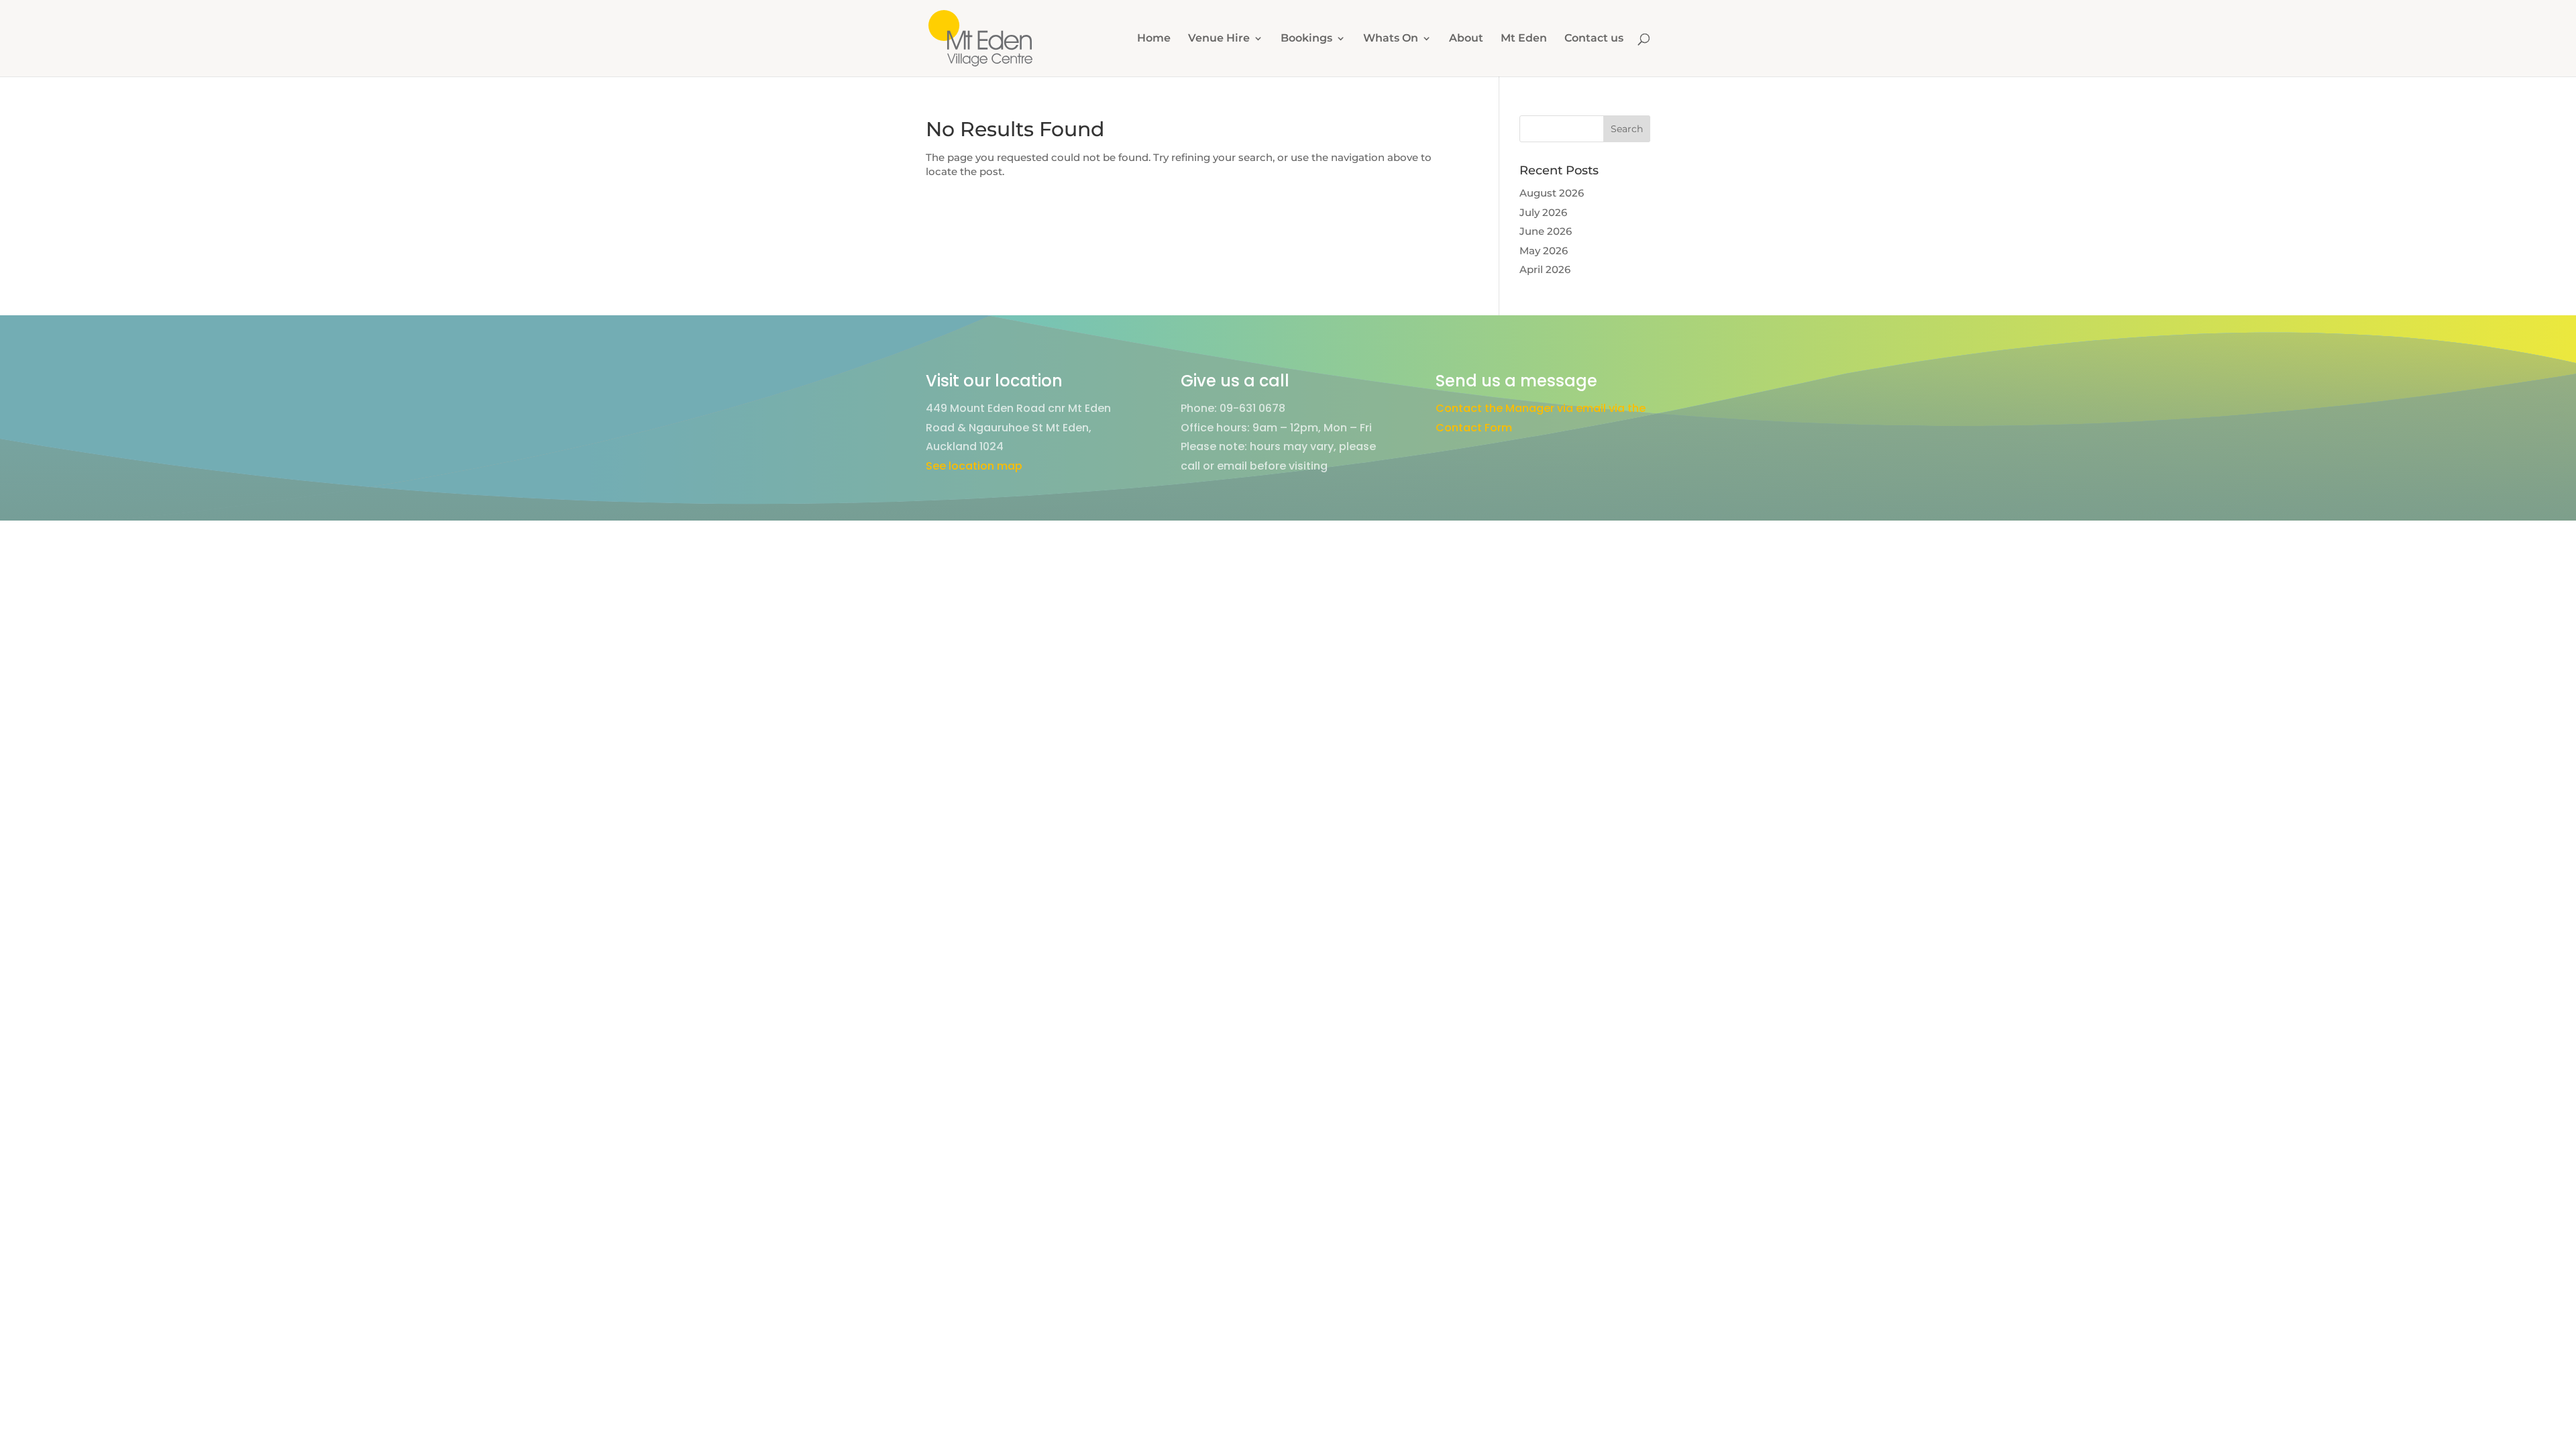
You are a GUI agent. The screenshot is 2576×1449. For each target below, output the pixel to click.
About (1466, 39)
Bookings (1306, 39)
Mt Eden (1524, 39)
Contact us (1594, 39)
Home (1154, 39)
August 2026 (1552, 193)
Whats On (1391, 39)
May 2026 (1544, 251)
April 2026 (1545, 269)
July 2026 (1543, 212)
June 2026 (1546, 231)
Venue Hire (1219, 39)
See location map (974, 466)
